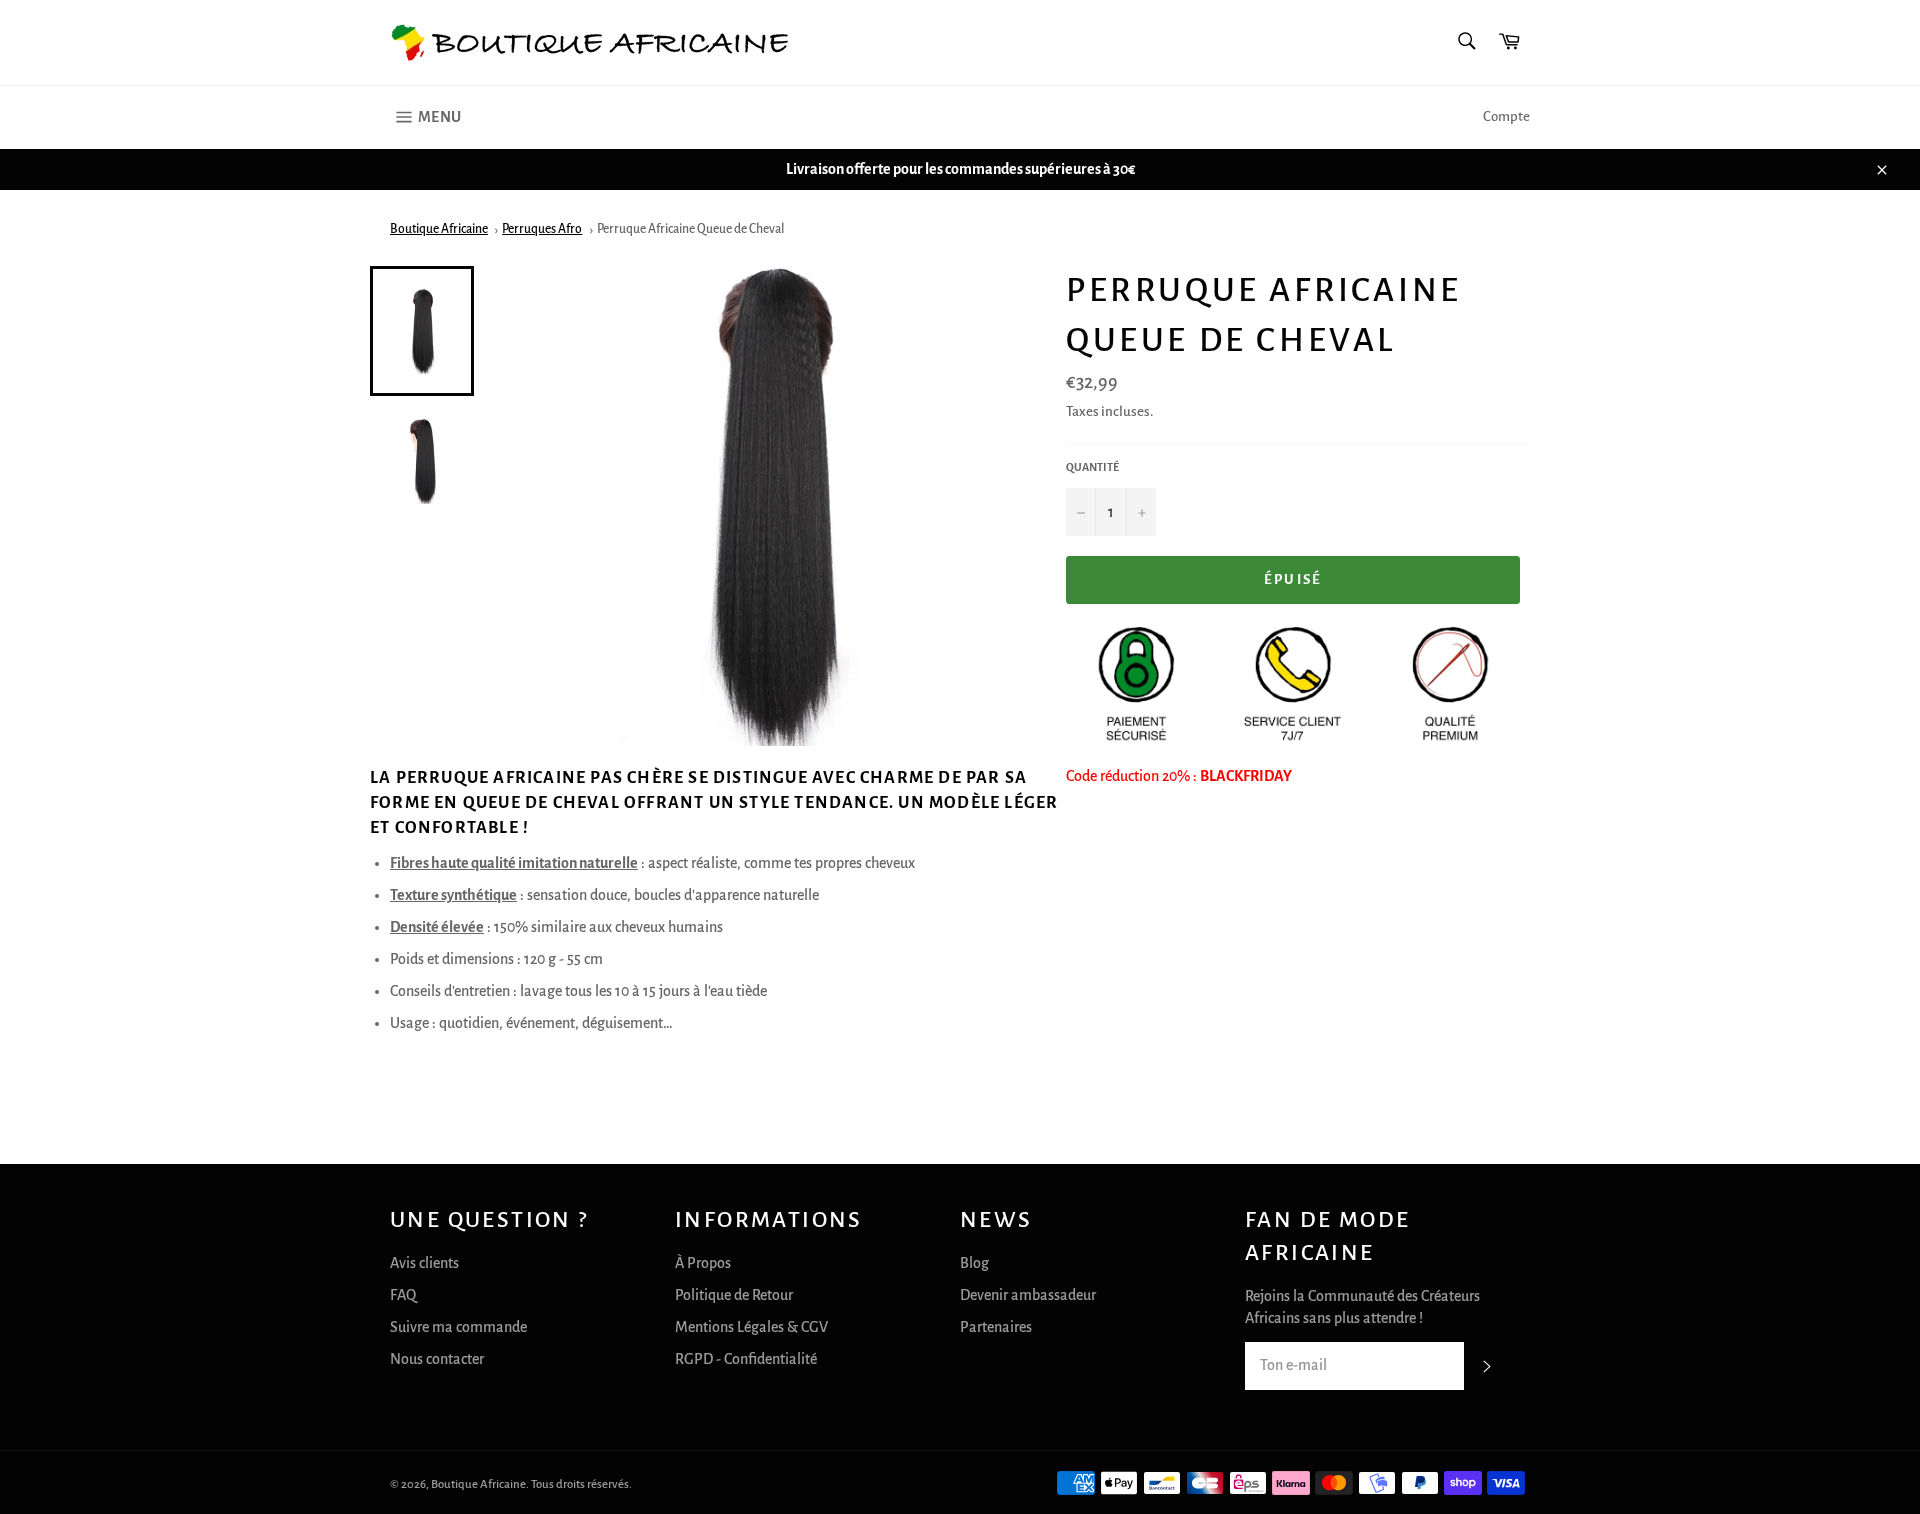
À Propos (703, 1263)
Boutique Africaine (439, 229)
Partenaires (996, 1327)
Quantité (1092, 467)
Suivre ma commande (458, 1327)
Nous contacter (437, 1359)
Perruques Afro (542, 229)
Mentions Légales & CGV (751, 1327)
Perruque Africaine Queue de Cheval (690, 229)
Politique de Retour (734, 1295)
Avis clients (424, 1263)
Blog (974, 1263)
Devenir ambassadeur (1028, 1295)
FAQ (403, 1295)
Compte (1506, 116)
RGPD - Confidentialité (746, 1359)
